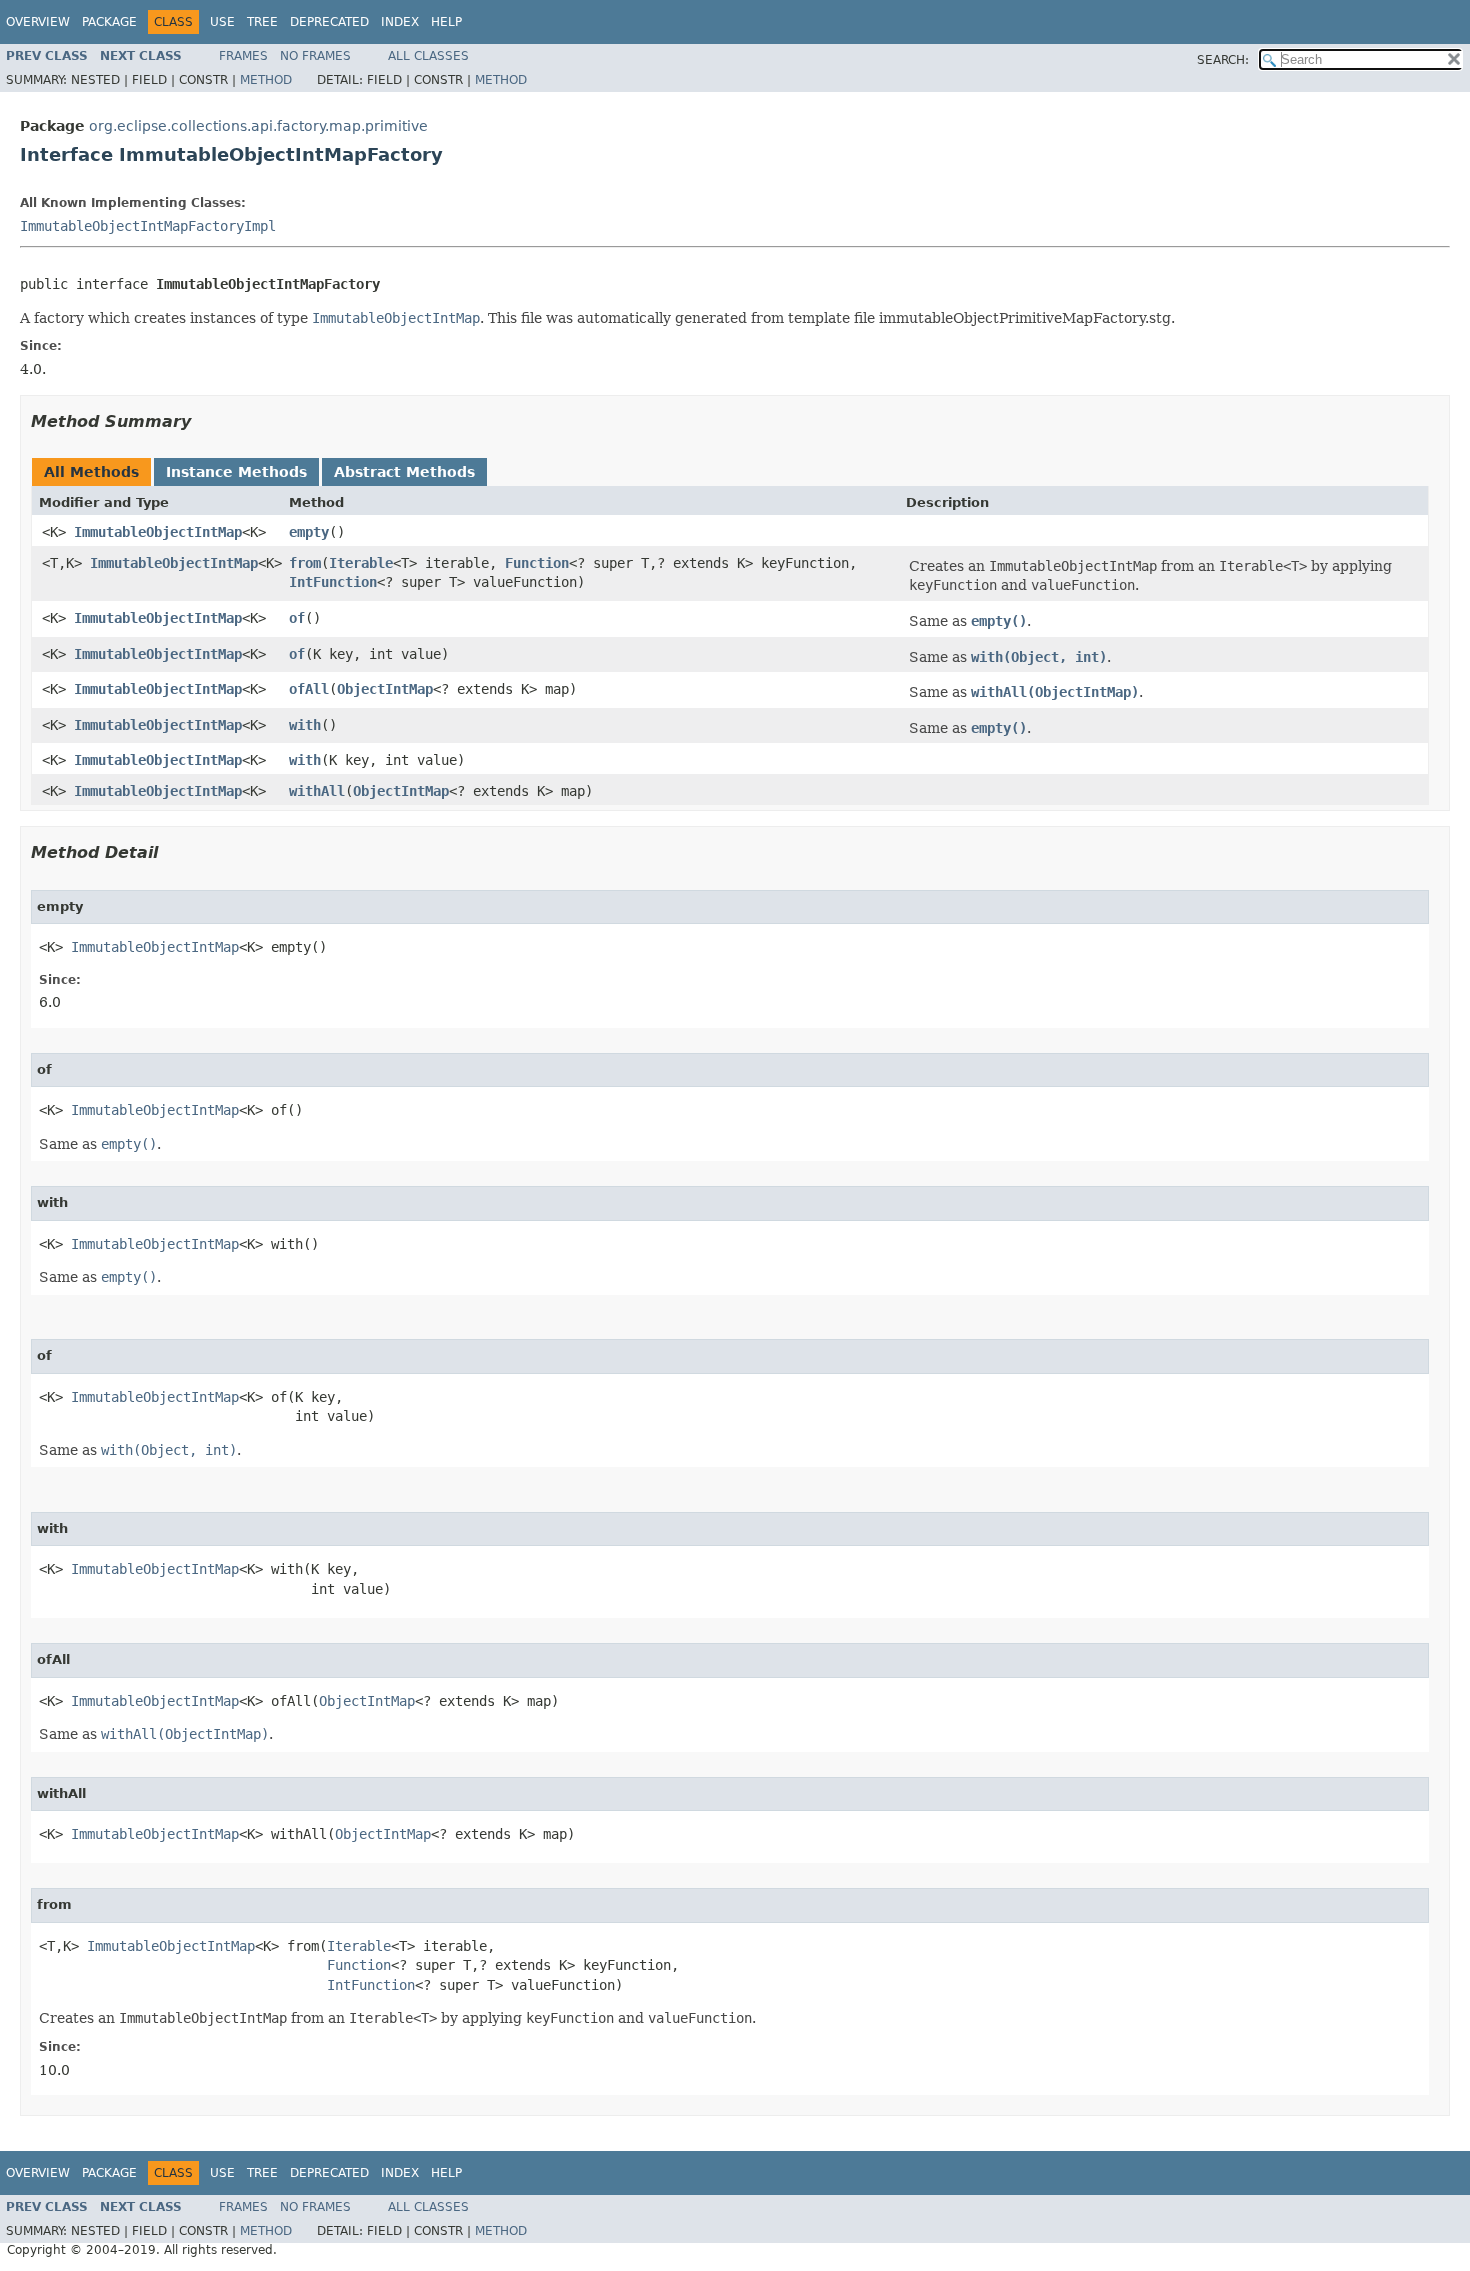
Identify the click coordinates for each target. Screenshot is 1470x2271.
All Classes (428, 56)
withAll (317, 791)
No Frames (315, 56)
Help (446, 22)
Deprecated (329, 22)
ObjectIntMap (385, 689)
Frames (243, 56)
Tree (262, 22)
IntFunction (333, 582)
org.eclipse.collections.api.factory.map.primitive (258, 126)
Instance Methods (236, 472)
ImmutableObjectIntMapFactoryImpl (148, 226)
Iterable (361, 563)
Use (222, 22)
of (297, 618)
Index (400, 22)
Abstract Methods (404, 472)
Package (109, 22)
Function (537, 563)
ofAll (309, 689)
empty (309, 532)
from (305, 563)
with (305, 725)
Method (266, 80)
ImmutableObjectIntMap (158, 532)
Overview (38, 22)
